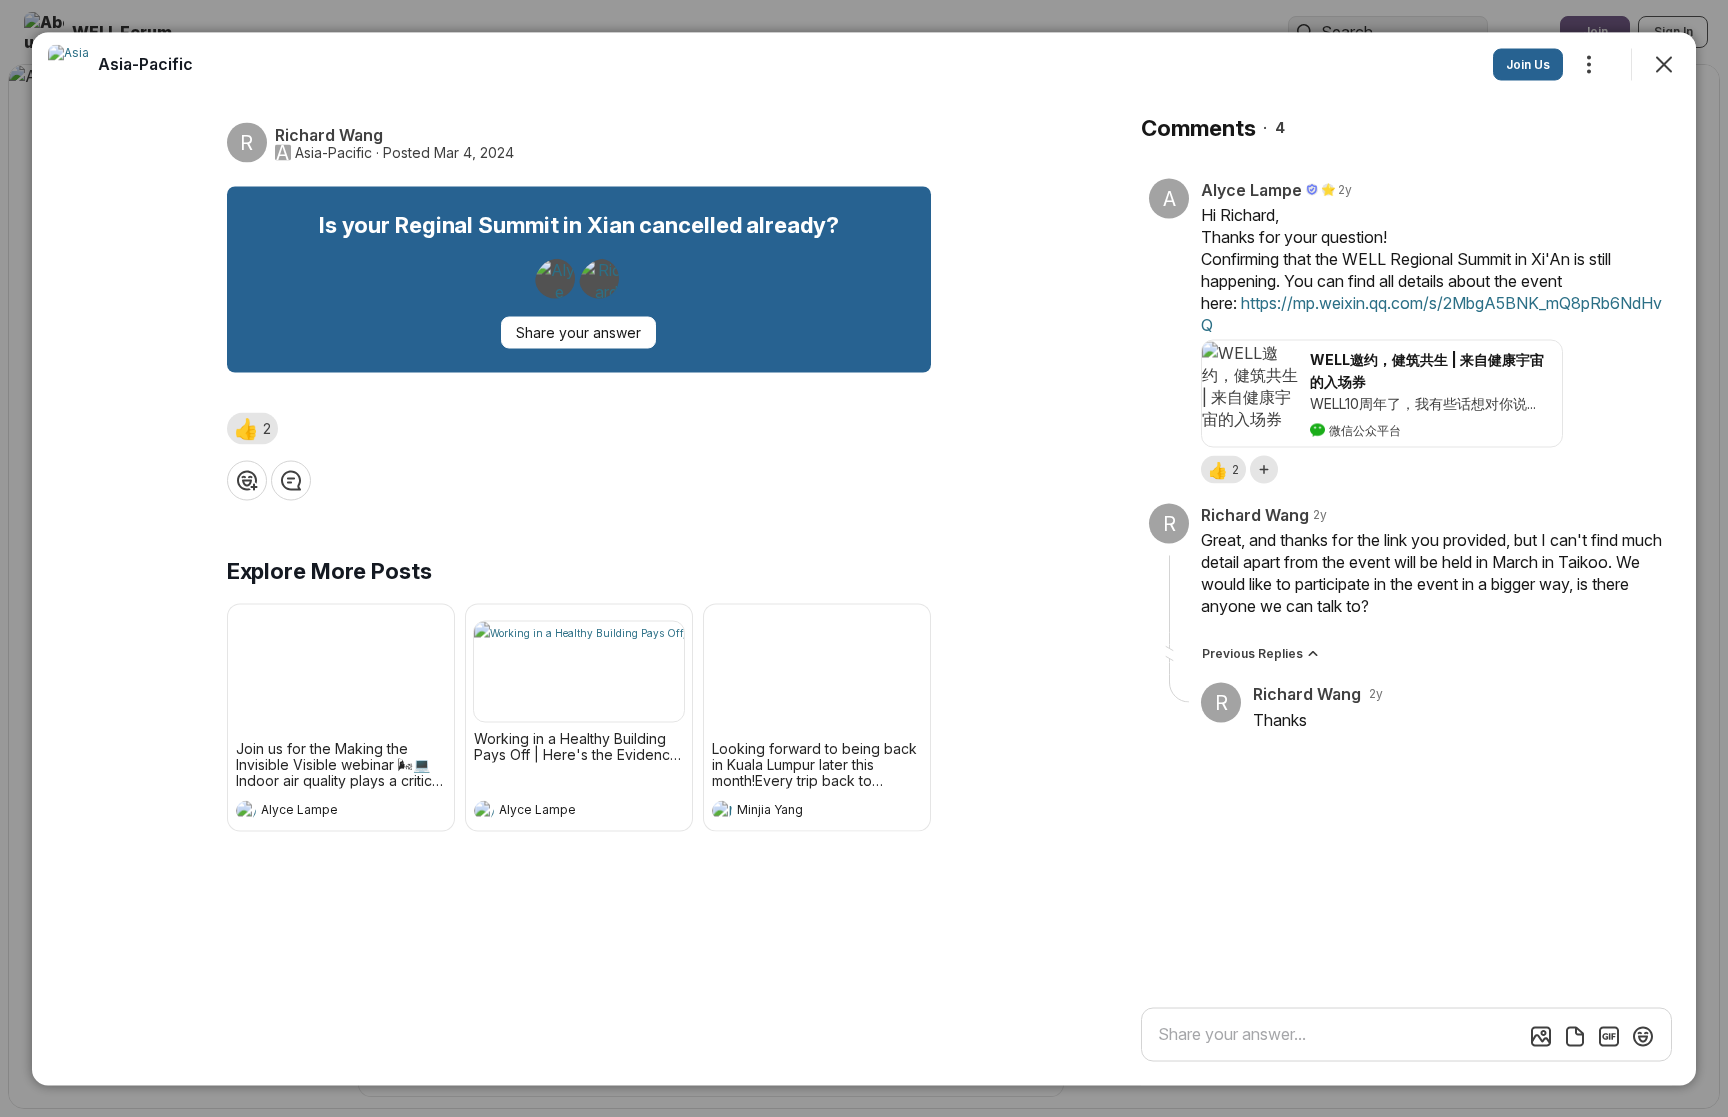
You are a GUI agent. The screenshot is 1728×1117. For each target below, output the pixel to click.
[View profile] (246, 810)
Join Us (1528, 63)
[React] (247, 480)
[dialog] (864, 558)
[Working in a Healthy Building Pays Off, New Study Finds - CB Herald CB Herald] (579, 671)
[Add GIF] (1609, 1036)
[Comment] (291, 480)
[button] (252, 428)
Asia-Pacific (333, 152)
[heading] (321, 812)
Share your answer (578, 331)
